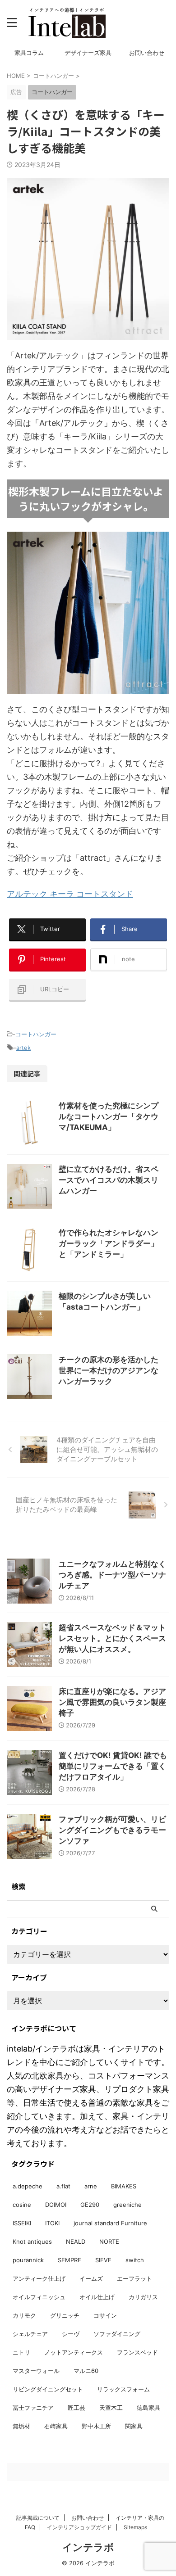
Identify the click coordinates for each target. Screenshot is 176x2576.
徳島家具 (148, 2408)
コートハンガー (36, 1034)
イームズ (91, 2278)
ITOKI (52, 2223)
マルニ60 (86, 2371)
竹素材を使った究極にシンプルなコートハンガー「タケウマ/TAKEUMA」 (109, 1116)
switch (135, 2260)
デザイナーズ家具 (88, 53)
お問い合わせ (147, 53)
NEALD (76, 2242)
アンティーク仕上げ (39, 2278)
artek (23, 1048)
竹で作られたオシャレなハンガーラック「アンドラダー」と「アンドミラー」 (109, 1243)
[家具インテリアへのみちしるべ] (67, 23)
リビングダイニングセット (48, 2389)
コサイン (105, 2315)
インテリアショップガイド (79, 2527)
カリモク (24, 2315)
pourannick (28, 2260)
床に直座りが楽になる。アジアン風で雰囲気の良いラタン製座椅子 (112, 1702)
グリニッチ (65, 2315)
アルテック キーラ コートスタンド (70, 894)
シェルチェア (30, 2334)
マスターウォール (36, 2371)
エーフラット (134, 2278)
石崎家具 (56, 2426)
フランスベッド (137, 2352)
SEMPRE (69, 2260)
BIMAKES (124, 2186)
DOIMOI (56, 2205)
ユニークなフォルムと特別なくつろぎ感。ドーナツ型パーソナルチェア (112, 1575)
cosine (22, 2205)
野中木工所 (96, 2426)
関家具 (134, 2426)
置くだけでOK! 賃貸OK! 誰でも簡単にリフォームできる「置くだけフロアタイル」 (113, 1766)
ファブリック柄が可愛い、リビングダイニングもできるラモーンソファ (112, 1830)
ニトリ (21, 2352)
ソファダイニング (117, 2334)
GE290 (90, 2205)
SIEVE (103, 2260)
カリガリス (143, 2297)
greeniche (127, 2205)
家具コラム (29, 53)
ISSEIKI (22, 2223)
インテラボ (88, 2547)
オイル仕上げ (97, 2297)
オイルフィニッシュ (39, 2297)
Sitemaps (135, 2527)
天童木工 (111, 2408)
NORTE (109, 2242)
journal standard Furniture (110, 2223)
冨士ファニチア (33, 2408)
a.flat (63, 2186)
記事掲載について (38, 2518)
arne (91, 2186)
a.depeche (28, 2186)
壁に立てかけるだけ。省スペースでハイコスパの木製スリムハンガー (109, 1180)
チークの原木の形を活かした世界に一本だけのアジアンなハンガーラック (109, 1370)
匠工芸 (76, 2408)
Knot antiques (32, 2242)
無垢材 (21, 2426)
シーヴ (71, 2334)
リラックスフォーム (123, 2389)
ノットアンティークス (74, 2352)
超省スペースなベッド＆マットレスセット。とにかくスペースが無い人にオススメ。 (112, 1638)
